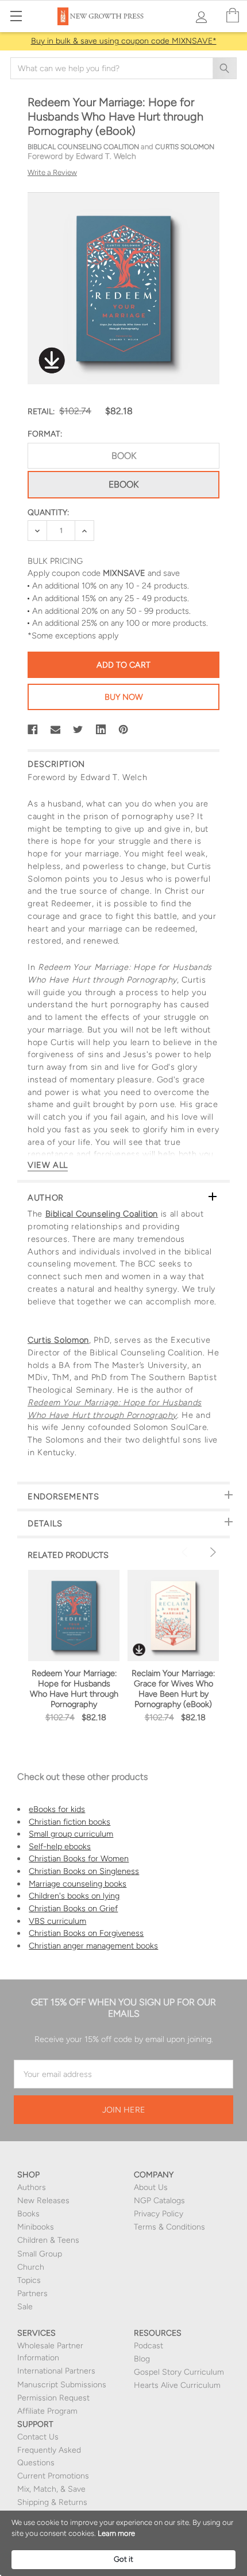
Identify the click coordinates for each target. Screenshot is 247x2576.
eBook (123, 484)
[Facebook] (33, 730)
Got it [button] (123, 2559)
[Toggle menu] (16, 16)
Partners (32, 2294)
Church (31, 2267)
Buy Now (124, 697)
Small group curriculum (71, 1834)
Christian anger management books (93, 1946)
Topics (29, 2280)
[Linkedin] (101, 730)
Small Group (40, 2254)
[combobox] (123, 68)
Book (124, 456)
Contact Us (38, 2437)
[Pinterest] (123, 730)
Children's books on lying (74, 1896)
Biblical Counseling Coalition (102, 1214)
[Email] (56, 730)
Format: (45, 434)
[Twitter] (78, 730)
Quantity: (48, 513)
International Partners (56, 2371)
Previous (186, 1552)
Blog (142, 2359)
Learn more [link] (116, 2533)
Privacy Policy (159, 2214)
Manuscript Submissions (62, 2385)
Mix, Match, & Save (51, 2489)
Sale (25, 2307)
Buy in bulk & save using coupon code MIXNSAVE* (124, 41)
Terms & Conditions (169, 2227)
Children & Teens (48, 2240)
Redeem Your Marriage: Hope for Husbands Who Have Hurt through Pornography (74, 1689)
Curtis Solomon (58, 1340)
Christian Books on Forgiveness (86, 1933)
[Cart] (233, 16)
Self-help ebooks (60, 1846)
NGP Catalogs (159, 2201)
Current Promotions (53, 2476)
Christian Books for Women (79, 1858)
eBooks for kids (57, 1809)
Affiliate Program (47, 2411)
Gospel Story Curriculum (179, 2372)
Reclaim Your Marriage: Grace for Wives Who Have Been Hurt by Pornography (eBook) (173, 1689)
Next (211, 1552)
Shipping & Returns (52, 2502)
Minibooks (36, 2227)
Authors (32, 2187)
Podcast (148, 2346)
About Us (151, 2187)
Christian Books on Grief (73, 1908)
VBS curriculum (57, 1921)
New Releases (43, 2201)
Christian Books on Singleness (84, 1871)
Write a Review (52, 172)
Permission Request (53, 2398)
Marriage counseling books (78, 1884)
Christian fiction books (70, 1822)
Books (28, 2214)
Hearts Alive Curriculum (177, 2385)
